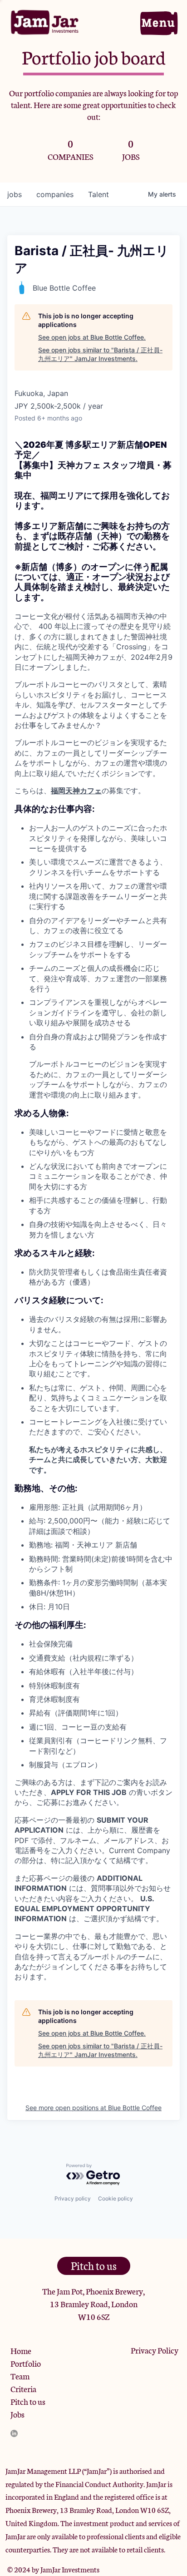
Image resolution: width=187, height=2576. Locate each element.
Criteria (23, 2388)
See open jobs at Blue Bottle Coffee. (92, 337)
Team (20, 2376)
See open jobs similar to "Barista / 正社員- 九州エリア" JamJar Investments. (100, 354)
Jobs (17, 2414)
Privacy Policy (155, 2350)
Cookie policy (116, 2198)
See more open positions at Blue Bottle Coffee (93, 2108)
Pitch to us (28, 2401)
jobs (15, 194)
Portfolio (26, 2363)
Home (21, 2350)
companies (55, 194)
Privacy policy (73, 2198)
